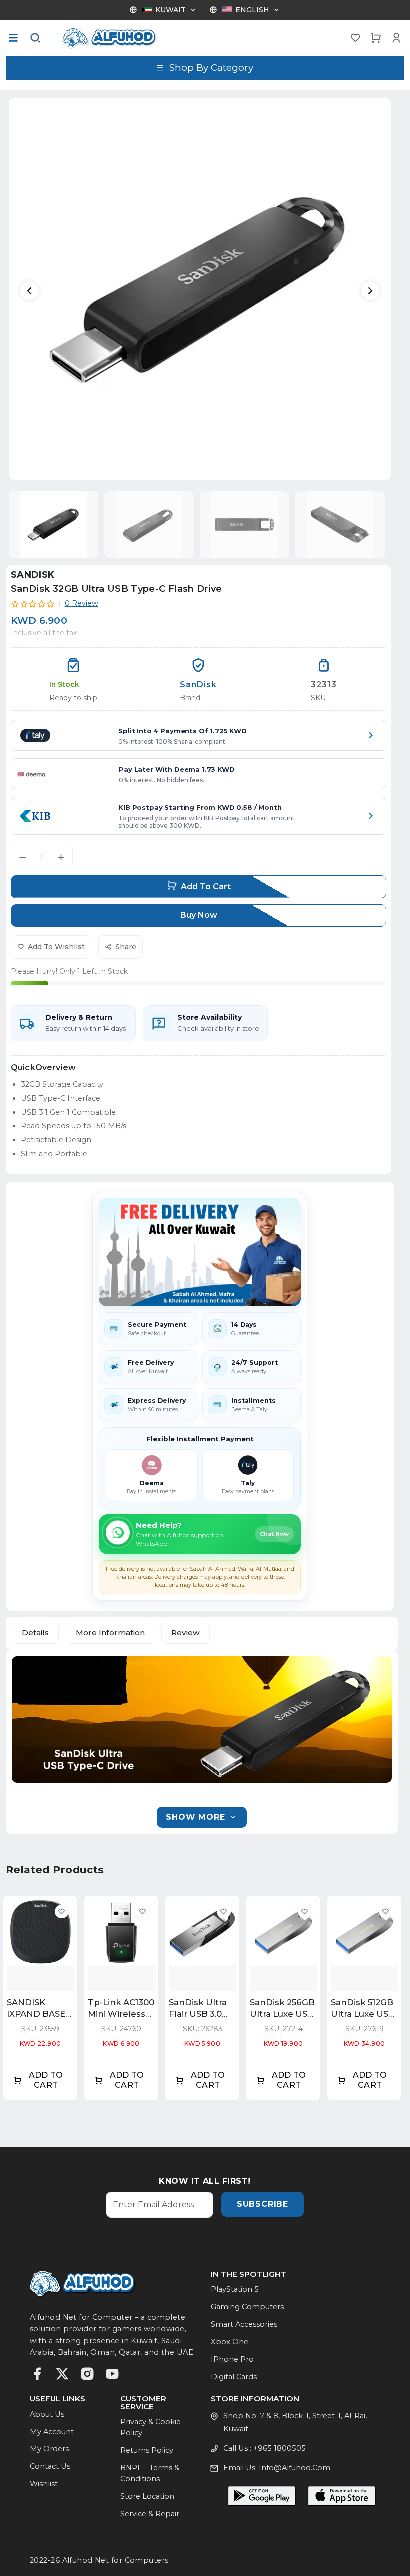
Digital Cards (234, 2377)
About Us (47, 2414)
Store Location (147, 2496)
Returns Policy (147, 2450)
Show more (195, 1817)
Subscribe (263, 2204)
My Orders (49, 2449)
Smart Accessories (244, 2324)
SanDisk (33, 575)
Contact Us (50, 2466)
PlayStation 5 (235, 2289)
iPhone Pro (232, 2359)
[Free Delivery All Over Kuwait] (200, 1252)
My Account (52, 2432)
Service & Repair (150, 2514)
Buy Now (199, 915)
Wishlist (44, 2484)
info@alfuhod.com (295, 2468)
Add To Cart (206, 887)
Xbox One (230, 2342)
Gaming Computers (247, 2307)
